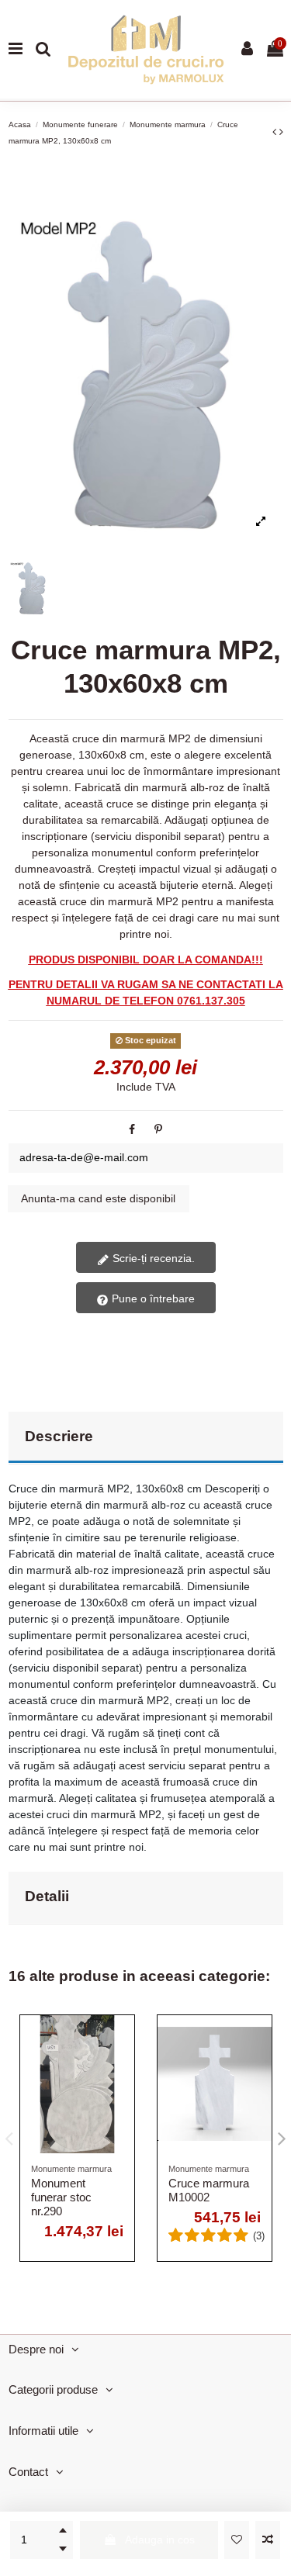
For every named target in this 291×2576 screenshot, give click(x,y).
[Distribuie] (132, 1129)
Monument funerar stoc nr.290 (61, 2197)
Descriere (59, 1436)
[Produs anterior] (276, 132)
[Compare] (123, 2066)
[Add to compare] (268, 2540)
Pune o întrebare (152, 1298)
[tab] (146, 1438)
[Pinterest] (158, 1129)
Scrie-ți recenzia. (152, 1258)
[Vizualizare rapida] (123, 2093)
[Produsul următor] (281, 132)
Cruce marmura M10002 (209, 2190)
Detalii (47, 1896)
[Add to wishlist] (237, 2540)
